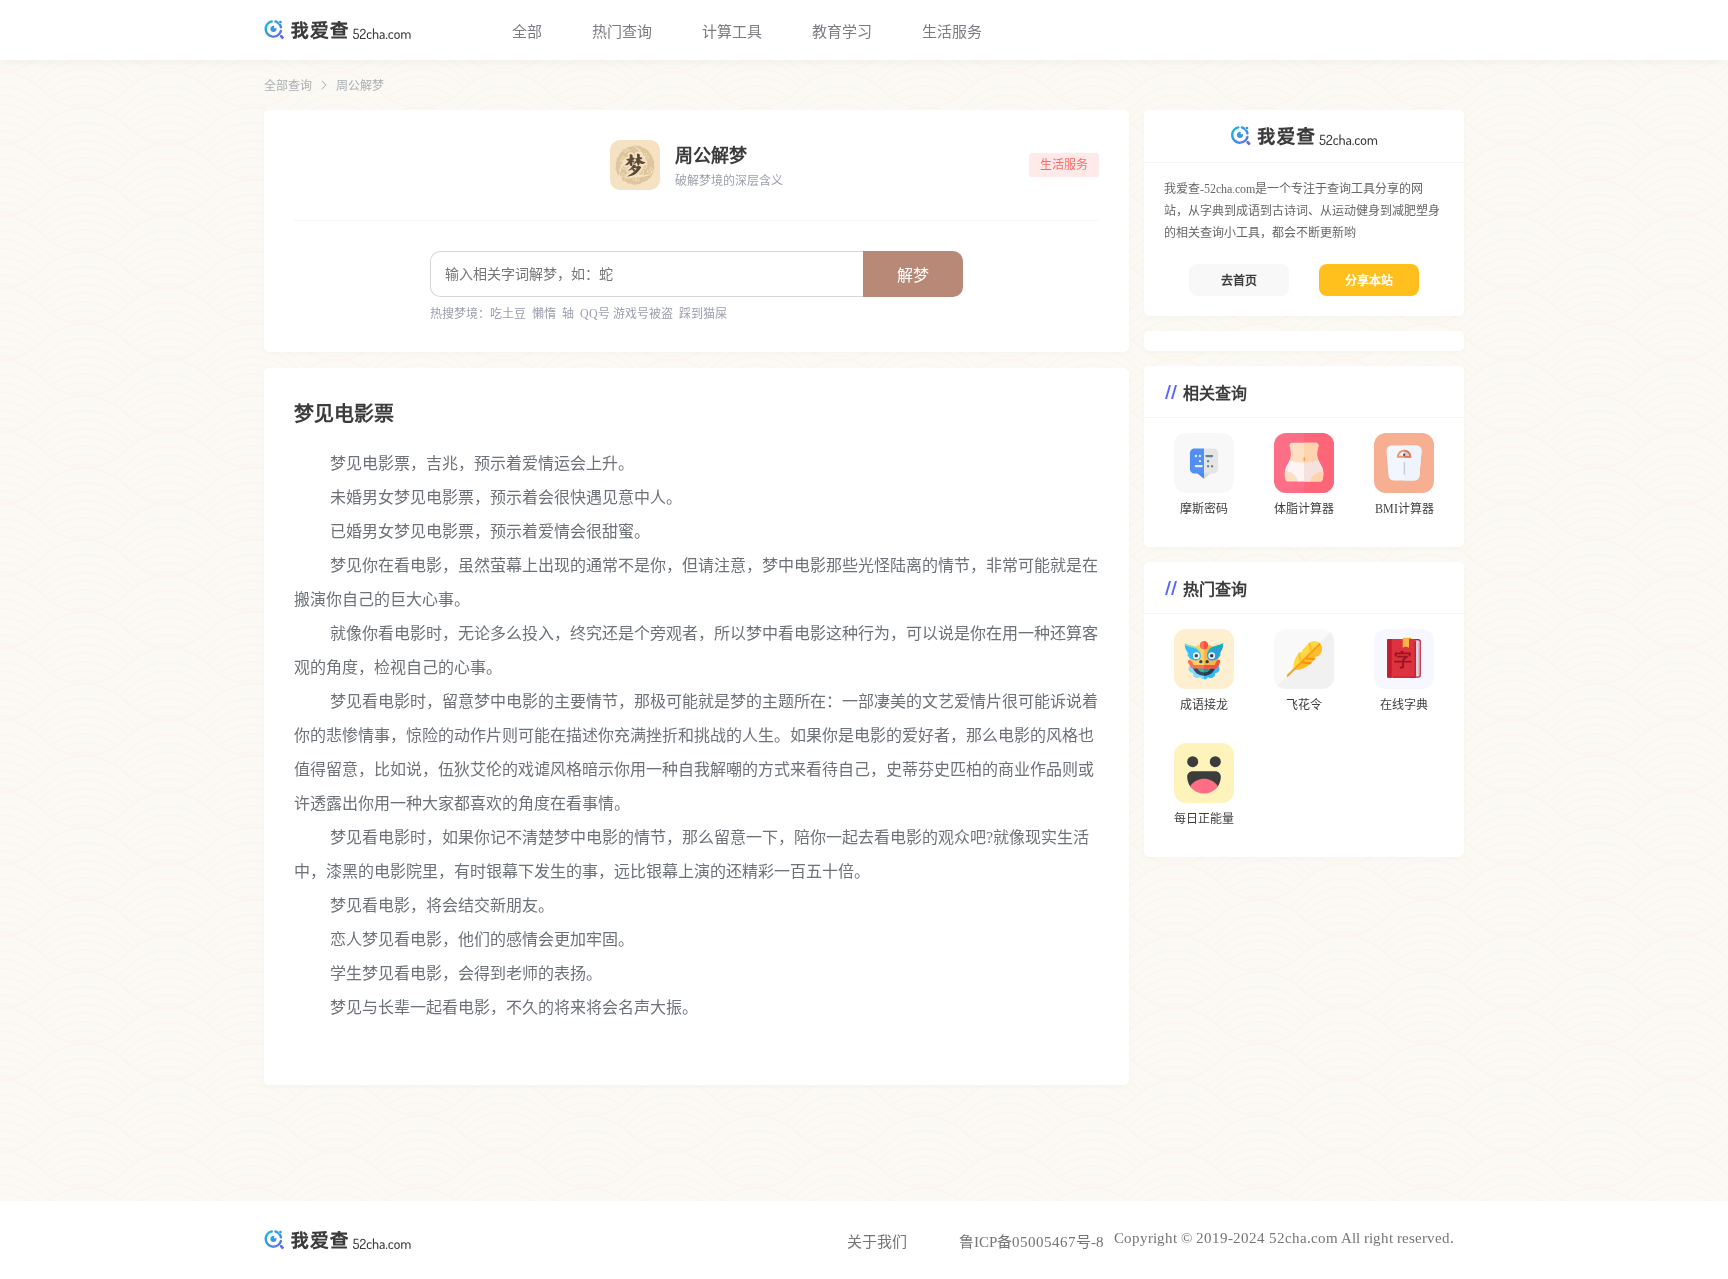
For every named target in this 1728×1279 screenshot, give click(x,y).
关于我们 (877, 1242)
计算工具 (732, 32)
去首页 (1239, 281)
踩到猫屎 (703, 314)
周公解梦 (360, 86)
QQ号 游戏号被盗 (626, 314)
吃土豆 (508, 314)
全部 (527, 32)
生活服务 (952, 32)
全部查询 (288, 86)
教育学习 (842, 32)
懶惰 (544, 314)
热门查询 (622, 32)
